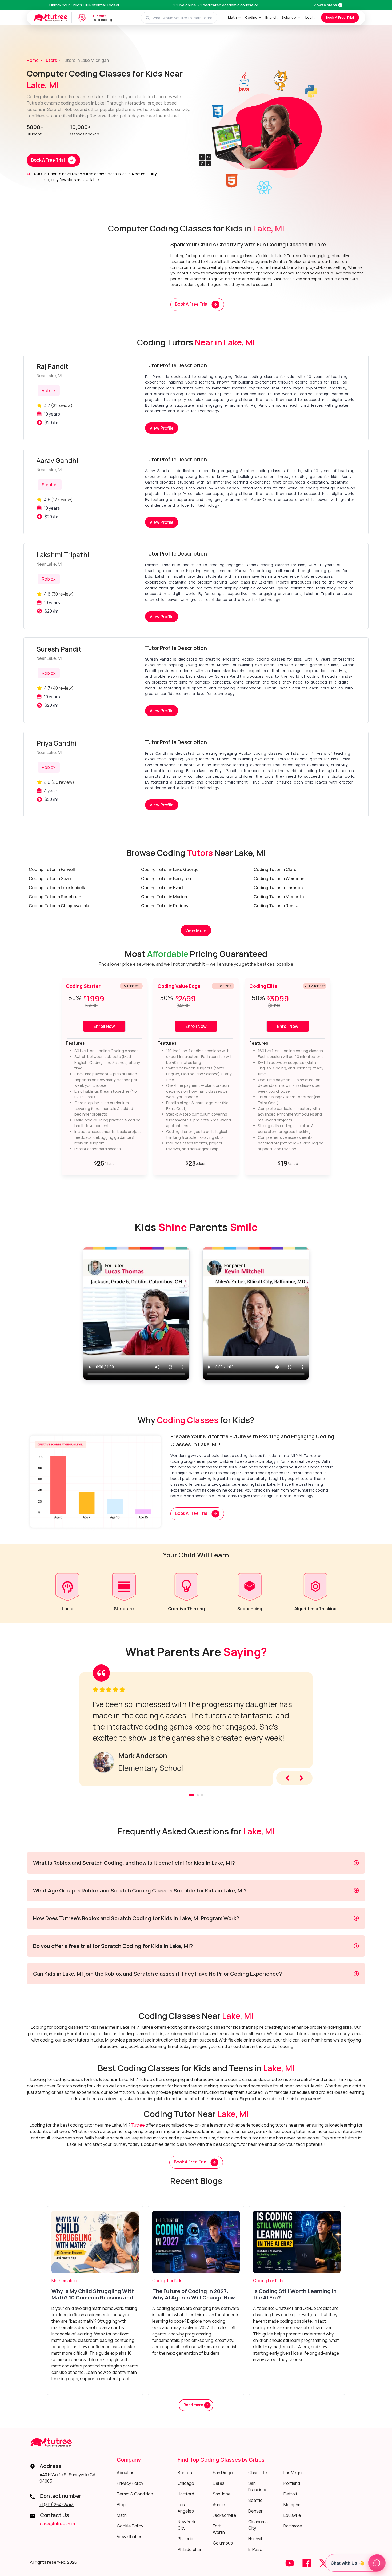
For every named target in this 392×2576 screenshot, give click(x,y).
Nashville (257, 2539)
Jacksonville (225, 2515)
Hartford (186, 2494)
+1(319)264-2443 (57, 2505)
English (271, 17)
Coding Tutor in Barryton (166, 878)
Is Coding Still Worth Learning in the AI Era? (295, 2294)
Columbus (223, 2543)
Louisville (292, 2515)
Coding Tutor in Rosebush (55, 897)
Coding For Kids (167, 2281)
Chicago (186, 2483)
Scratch (50, 485)
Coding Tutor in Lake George (170, 869)
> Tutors (48, 60)
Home (33, 60)
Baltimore (293, 2526)
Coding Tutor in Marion (164, 897)
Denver (255, 2511)
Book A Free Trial (340, 17)
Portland (292, 2483)
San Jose (222, 2494)
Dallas (219, 2483)
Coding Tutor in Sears (51, 878)
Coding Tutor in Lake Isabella (58, 888)
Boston (185, 2473)
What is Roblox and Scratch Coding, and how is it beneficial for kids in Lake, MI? (134, 1863)
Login (310, 17)
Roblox (49, 390)
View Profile (162, 428)
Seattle (255, 2500)
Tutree (138, 2125)
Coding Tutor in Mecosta (279, 897)
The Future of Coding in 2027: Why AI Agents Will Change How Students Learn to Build (194, 2294)
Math (232, 17)
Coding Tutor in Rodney (165, 906)
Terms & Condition (135, 2494)
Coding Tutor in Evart (162, 888)
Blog (121, 2505)
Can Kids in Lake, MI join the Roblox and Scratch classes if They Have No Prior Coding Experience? (157, 1974)
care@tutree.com (57, 2524)
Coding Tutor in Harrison (278, 888)
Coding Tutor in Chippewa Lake (60, 906)
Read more (194, 2405)
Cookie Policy (130, 2526)
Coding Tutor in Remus (277, 906)
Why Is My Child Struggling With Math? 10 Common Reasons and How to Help (93, 2294)
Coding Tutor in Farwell (52, 869)
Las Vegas (294, 2473)
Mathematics (64, 2281)
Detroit (290, 2494)
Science (289, 17)
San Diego (223, 2473)
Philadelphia (189, 2549)
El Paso (255, 2549)
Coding (251, 17)
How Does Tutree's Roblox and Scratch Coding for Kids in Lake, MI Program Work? (136, 1918)
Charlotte (258, 2473)
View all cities (130, 2537)
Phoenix (185, 2539)
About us (126, 2473)
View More (196, 930)
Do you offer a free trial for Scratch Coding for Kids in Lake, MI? (113, 1946)
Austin (219, 2505)
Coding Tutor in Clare (275, 869)
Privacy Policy (130, 2483)
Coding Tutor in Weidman (279, 878)
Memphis (292, 2505)
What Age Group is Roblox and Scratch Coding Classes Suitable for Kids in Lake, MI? (140, 1890)
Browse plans (325, 5)
